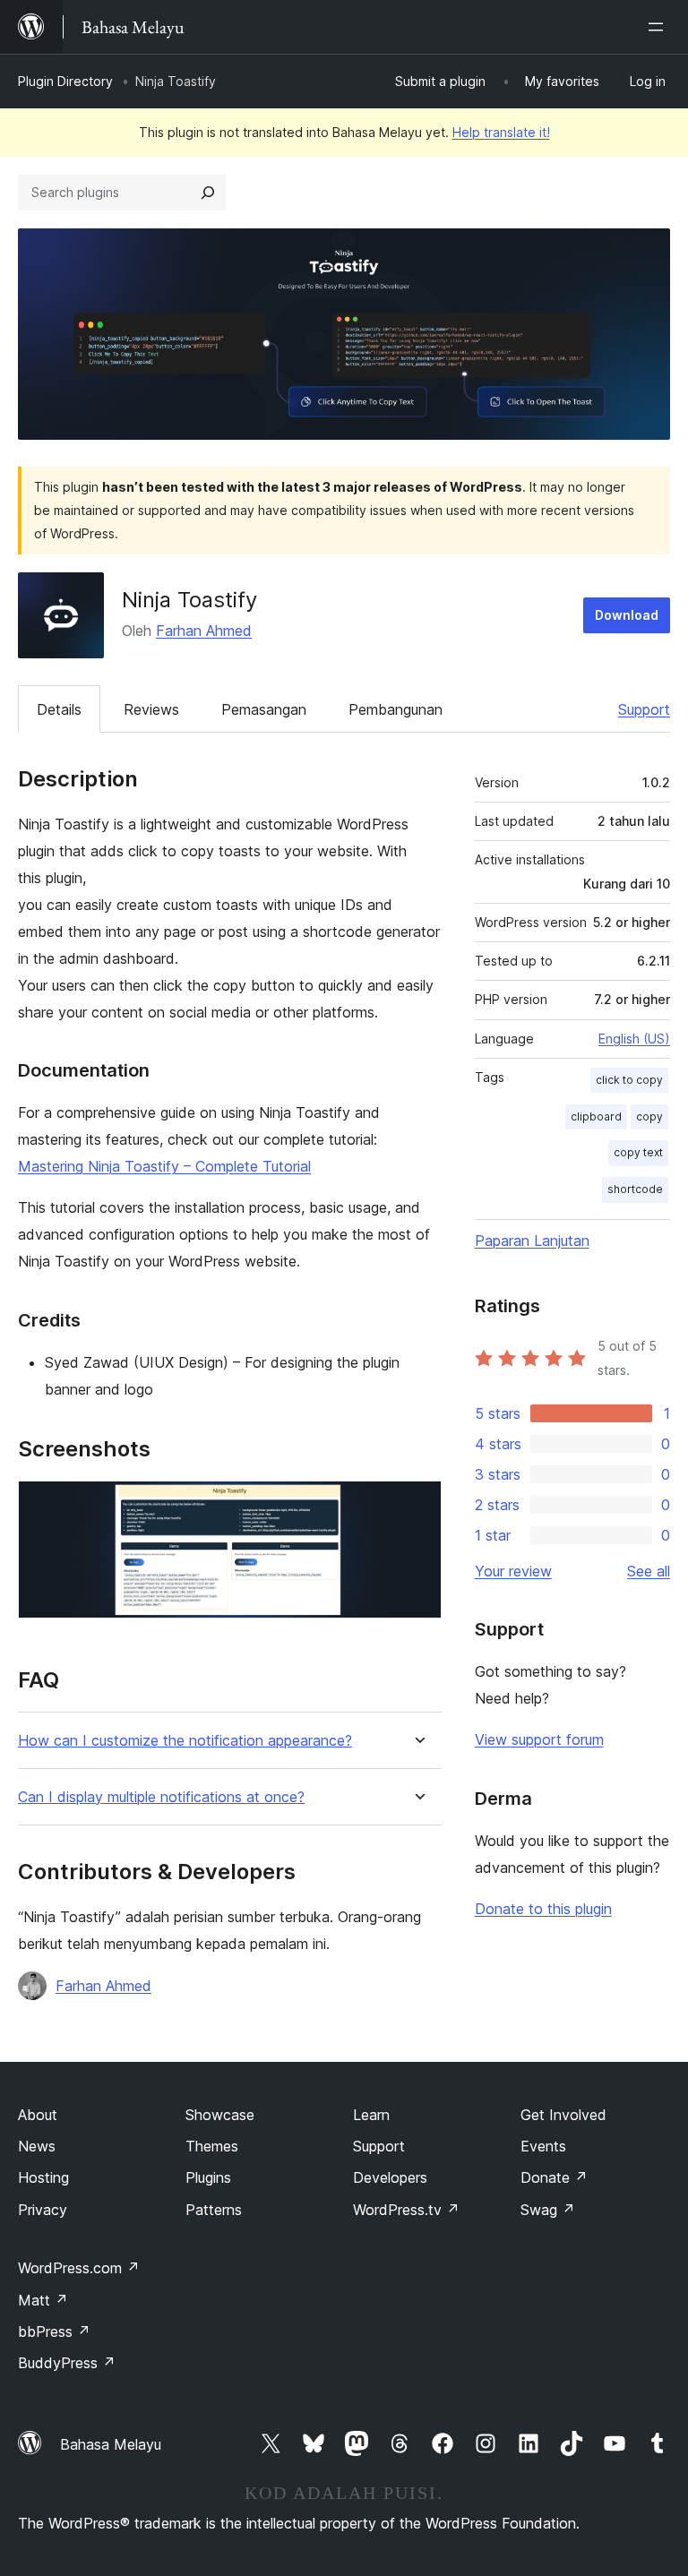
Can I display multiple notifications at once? (161, 1797)
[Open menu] (659, 27)
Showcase (220, 2115)
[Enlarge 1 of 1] (417, 1505)
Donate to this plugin (543, 1909)
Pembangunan (396, 709)
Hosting (43, 2177)
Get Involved (563, 2115)
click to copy (629, 1080)
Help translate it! (501, 132)
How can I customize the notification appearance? (185, 1741)
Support (644, 709)
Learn (371, 2115)
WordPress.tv (406, 2210)
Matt (43, 2300)
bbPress (54, 2331)
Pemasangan (264, 709)
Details (59, 709)
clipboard (596, 1116)
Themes (212, 2146)
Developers (390, 2177)
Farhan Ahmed (204, 631)
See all (649, 1571)
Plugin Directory (65, 81)
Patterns (214, 2210)
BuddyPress (67, 2363)
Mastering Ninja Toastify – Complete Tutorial (164, 1166)
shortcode (635, 1189)
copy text (638, 1152)
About (38, 2115)
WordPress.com (79, 2268)
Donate (554, 2177)
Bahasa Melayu (111, 2444)
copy (649, 1116)
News (37, 2146)
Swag (548, 2210)
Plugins (208, 2177)
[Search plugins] (208, 193)
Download (627, 615)
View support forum (539, 1739)
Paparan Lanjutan (532, 1241)
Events (543, 2146)
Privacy (43, 2210)
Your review (513, 1571)
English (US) (634, 1039)
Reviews (151, 709)
